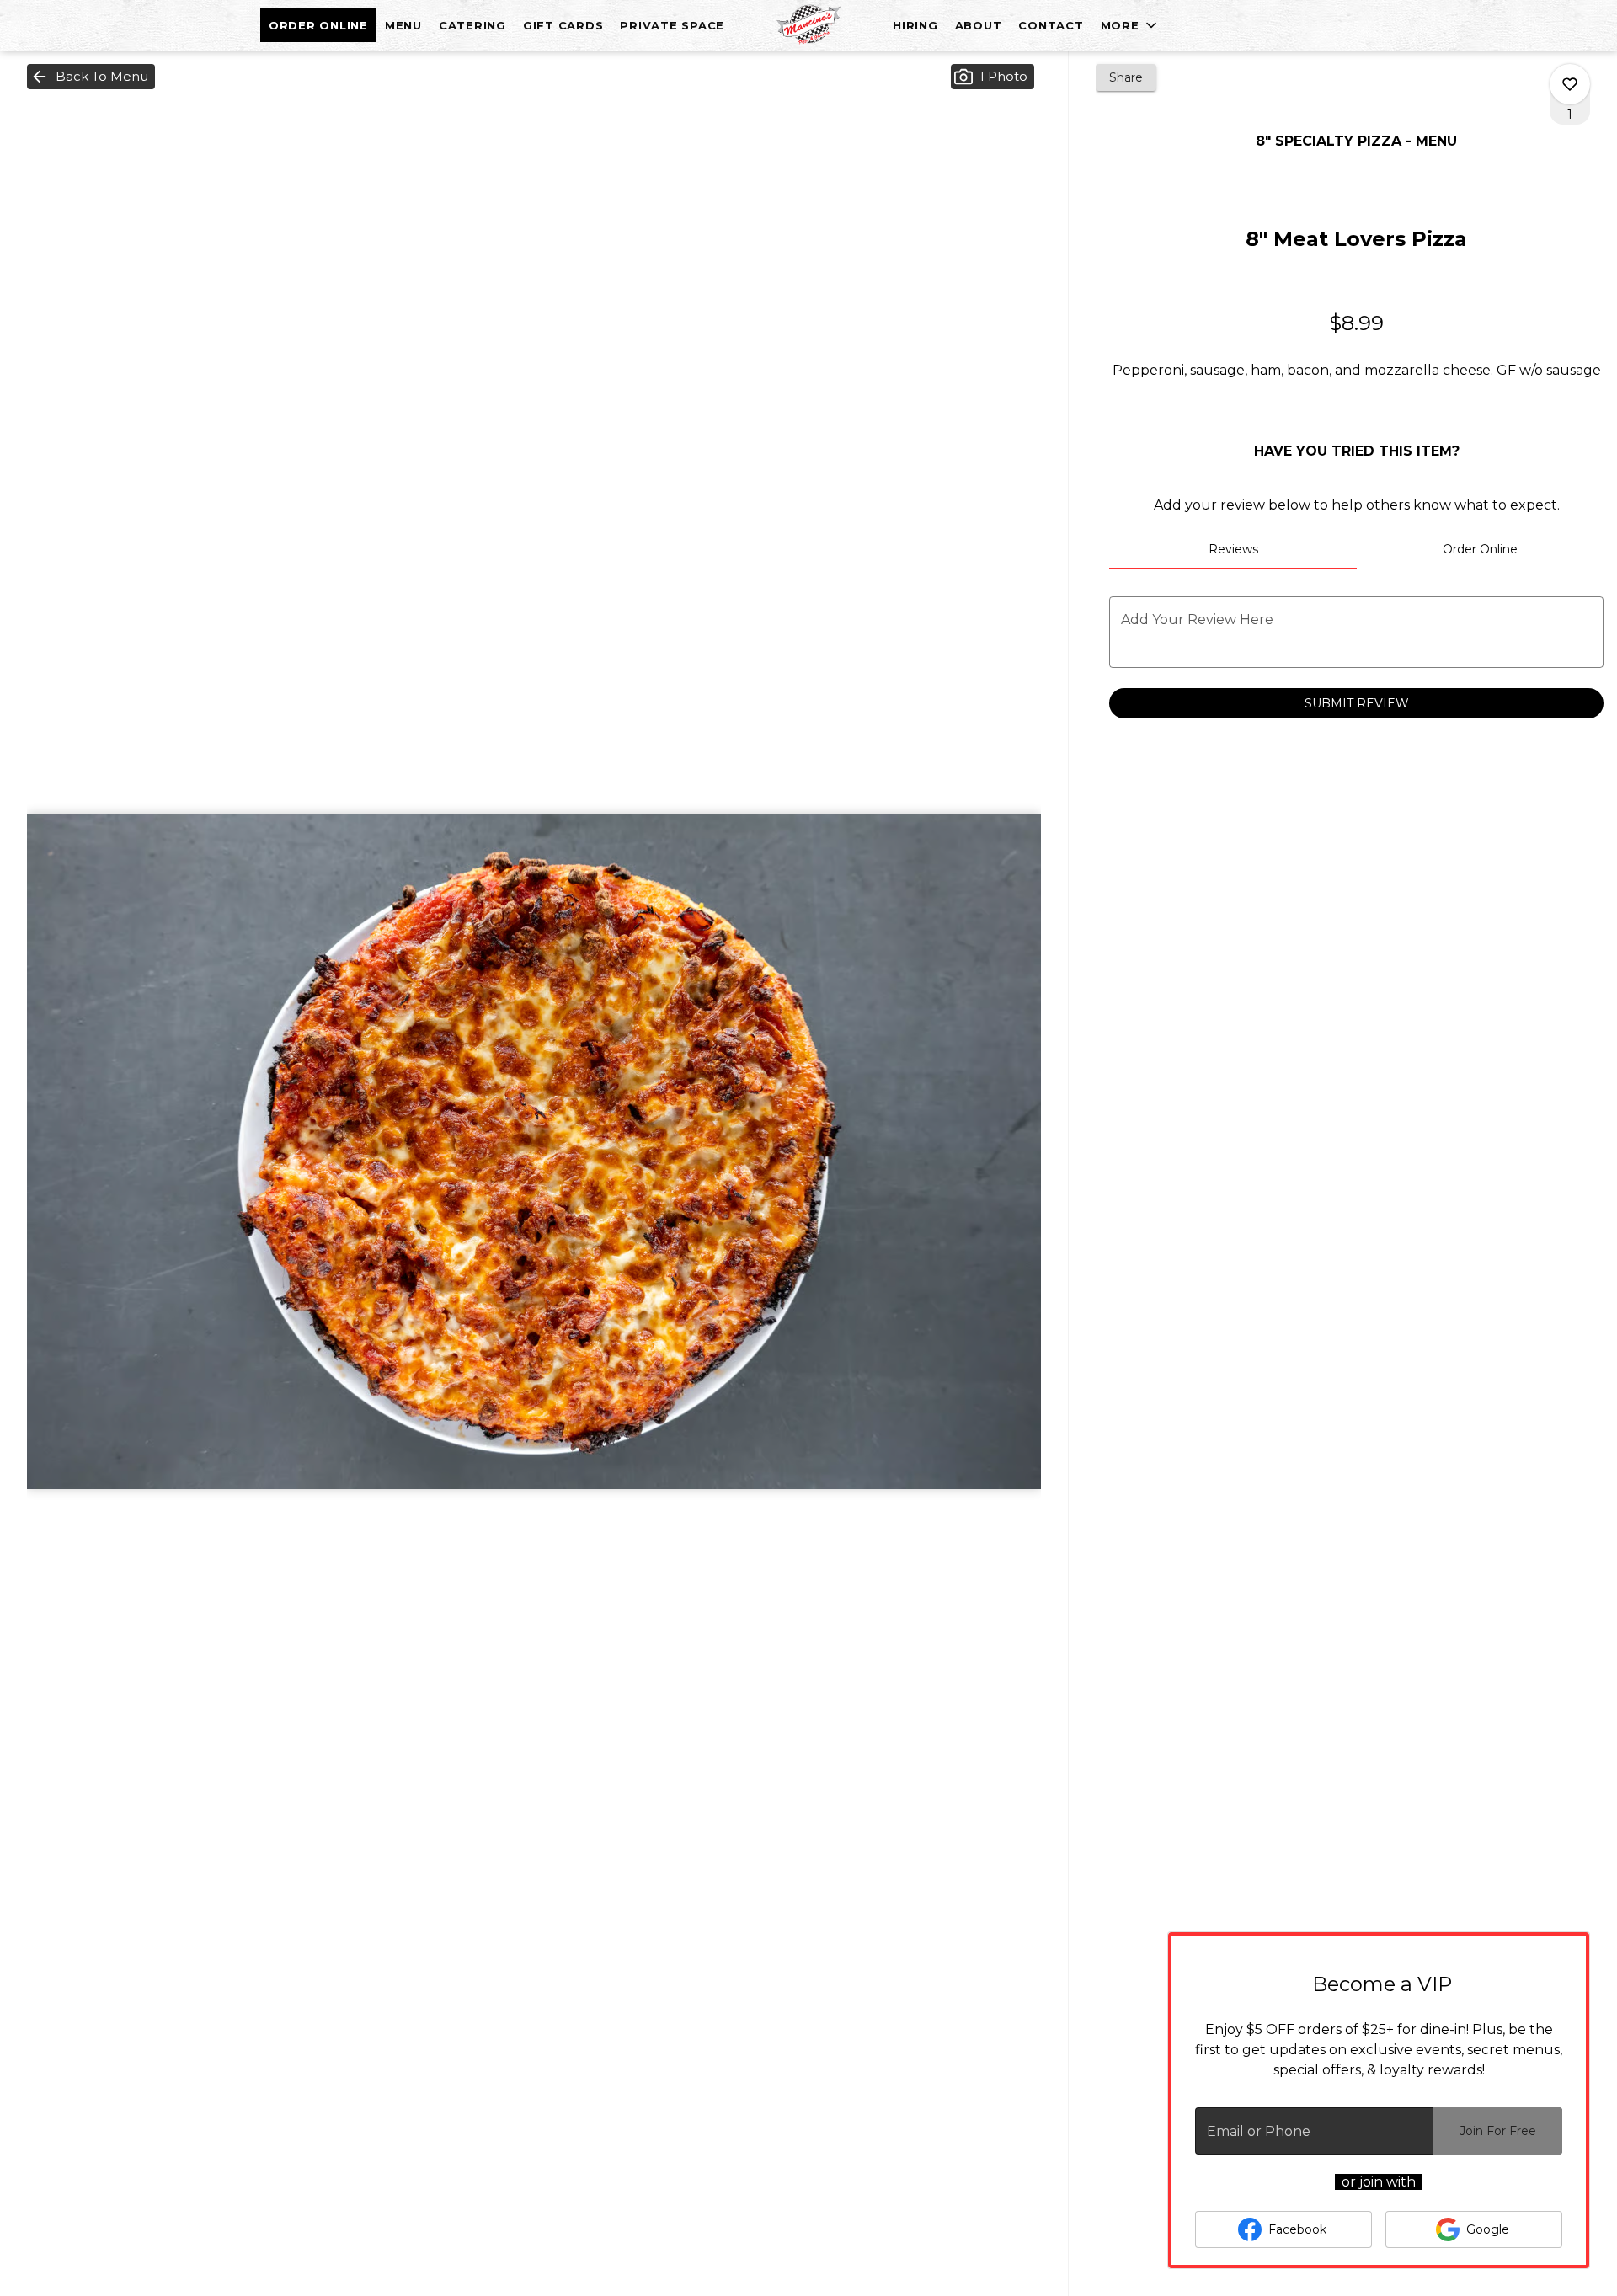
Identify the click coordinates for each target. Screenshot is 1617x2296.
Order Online (318, 25)
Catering (472, 25)
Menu (403, 25)
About (979, 25)
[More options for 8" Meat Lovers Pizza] (1570, 84)
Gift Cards (563, 25)
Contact (1051, 25)
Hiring (915, 25)
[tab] (1233, 549)
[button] (1130, 25)
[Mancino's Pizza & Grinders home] (808, 25)
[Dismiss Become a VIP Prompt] (1559, 1962)
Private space (672, 25)
